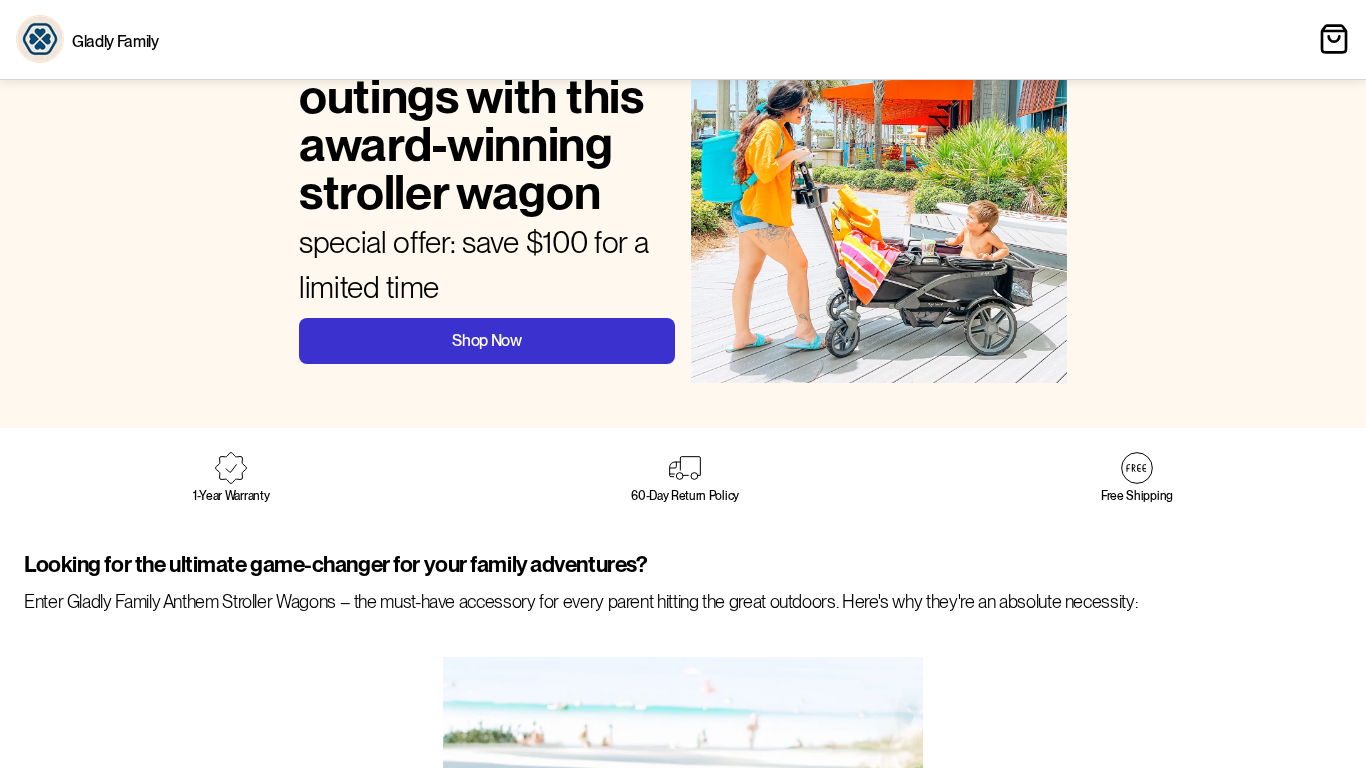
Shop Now (486, 340)
